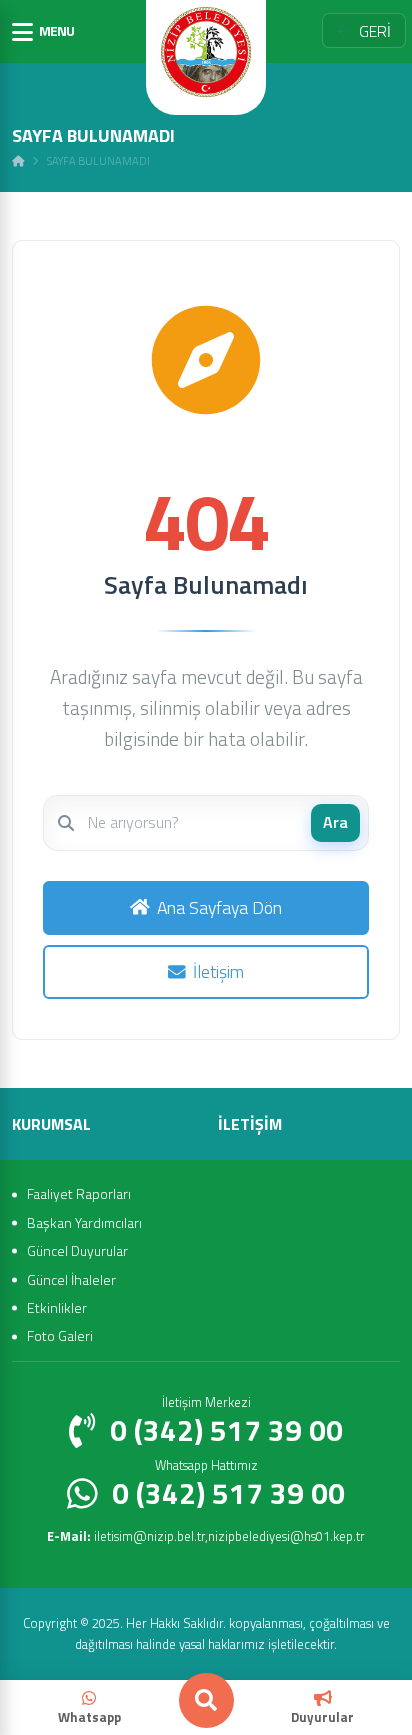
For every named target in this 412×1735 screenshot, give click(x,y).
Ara (335, 822)
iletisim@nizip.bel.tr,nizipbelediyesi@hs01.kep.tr (206, 1536)
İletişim (218, 971)
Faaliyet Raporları (79, 1193)
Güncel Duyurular (77, 1250)
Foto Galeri (60, 1335)
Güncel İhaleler (71, 1279)
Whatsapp (89, 1717)
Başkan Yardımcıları (84, 1222)
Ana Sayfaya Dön (219, 907)
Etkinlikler (57, 1307)
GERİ (375, 31)
